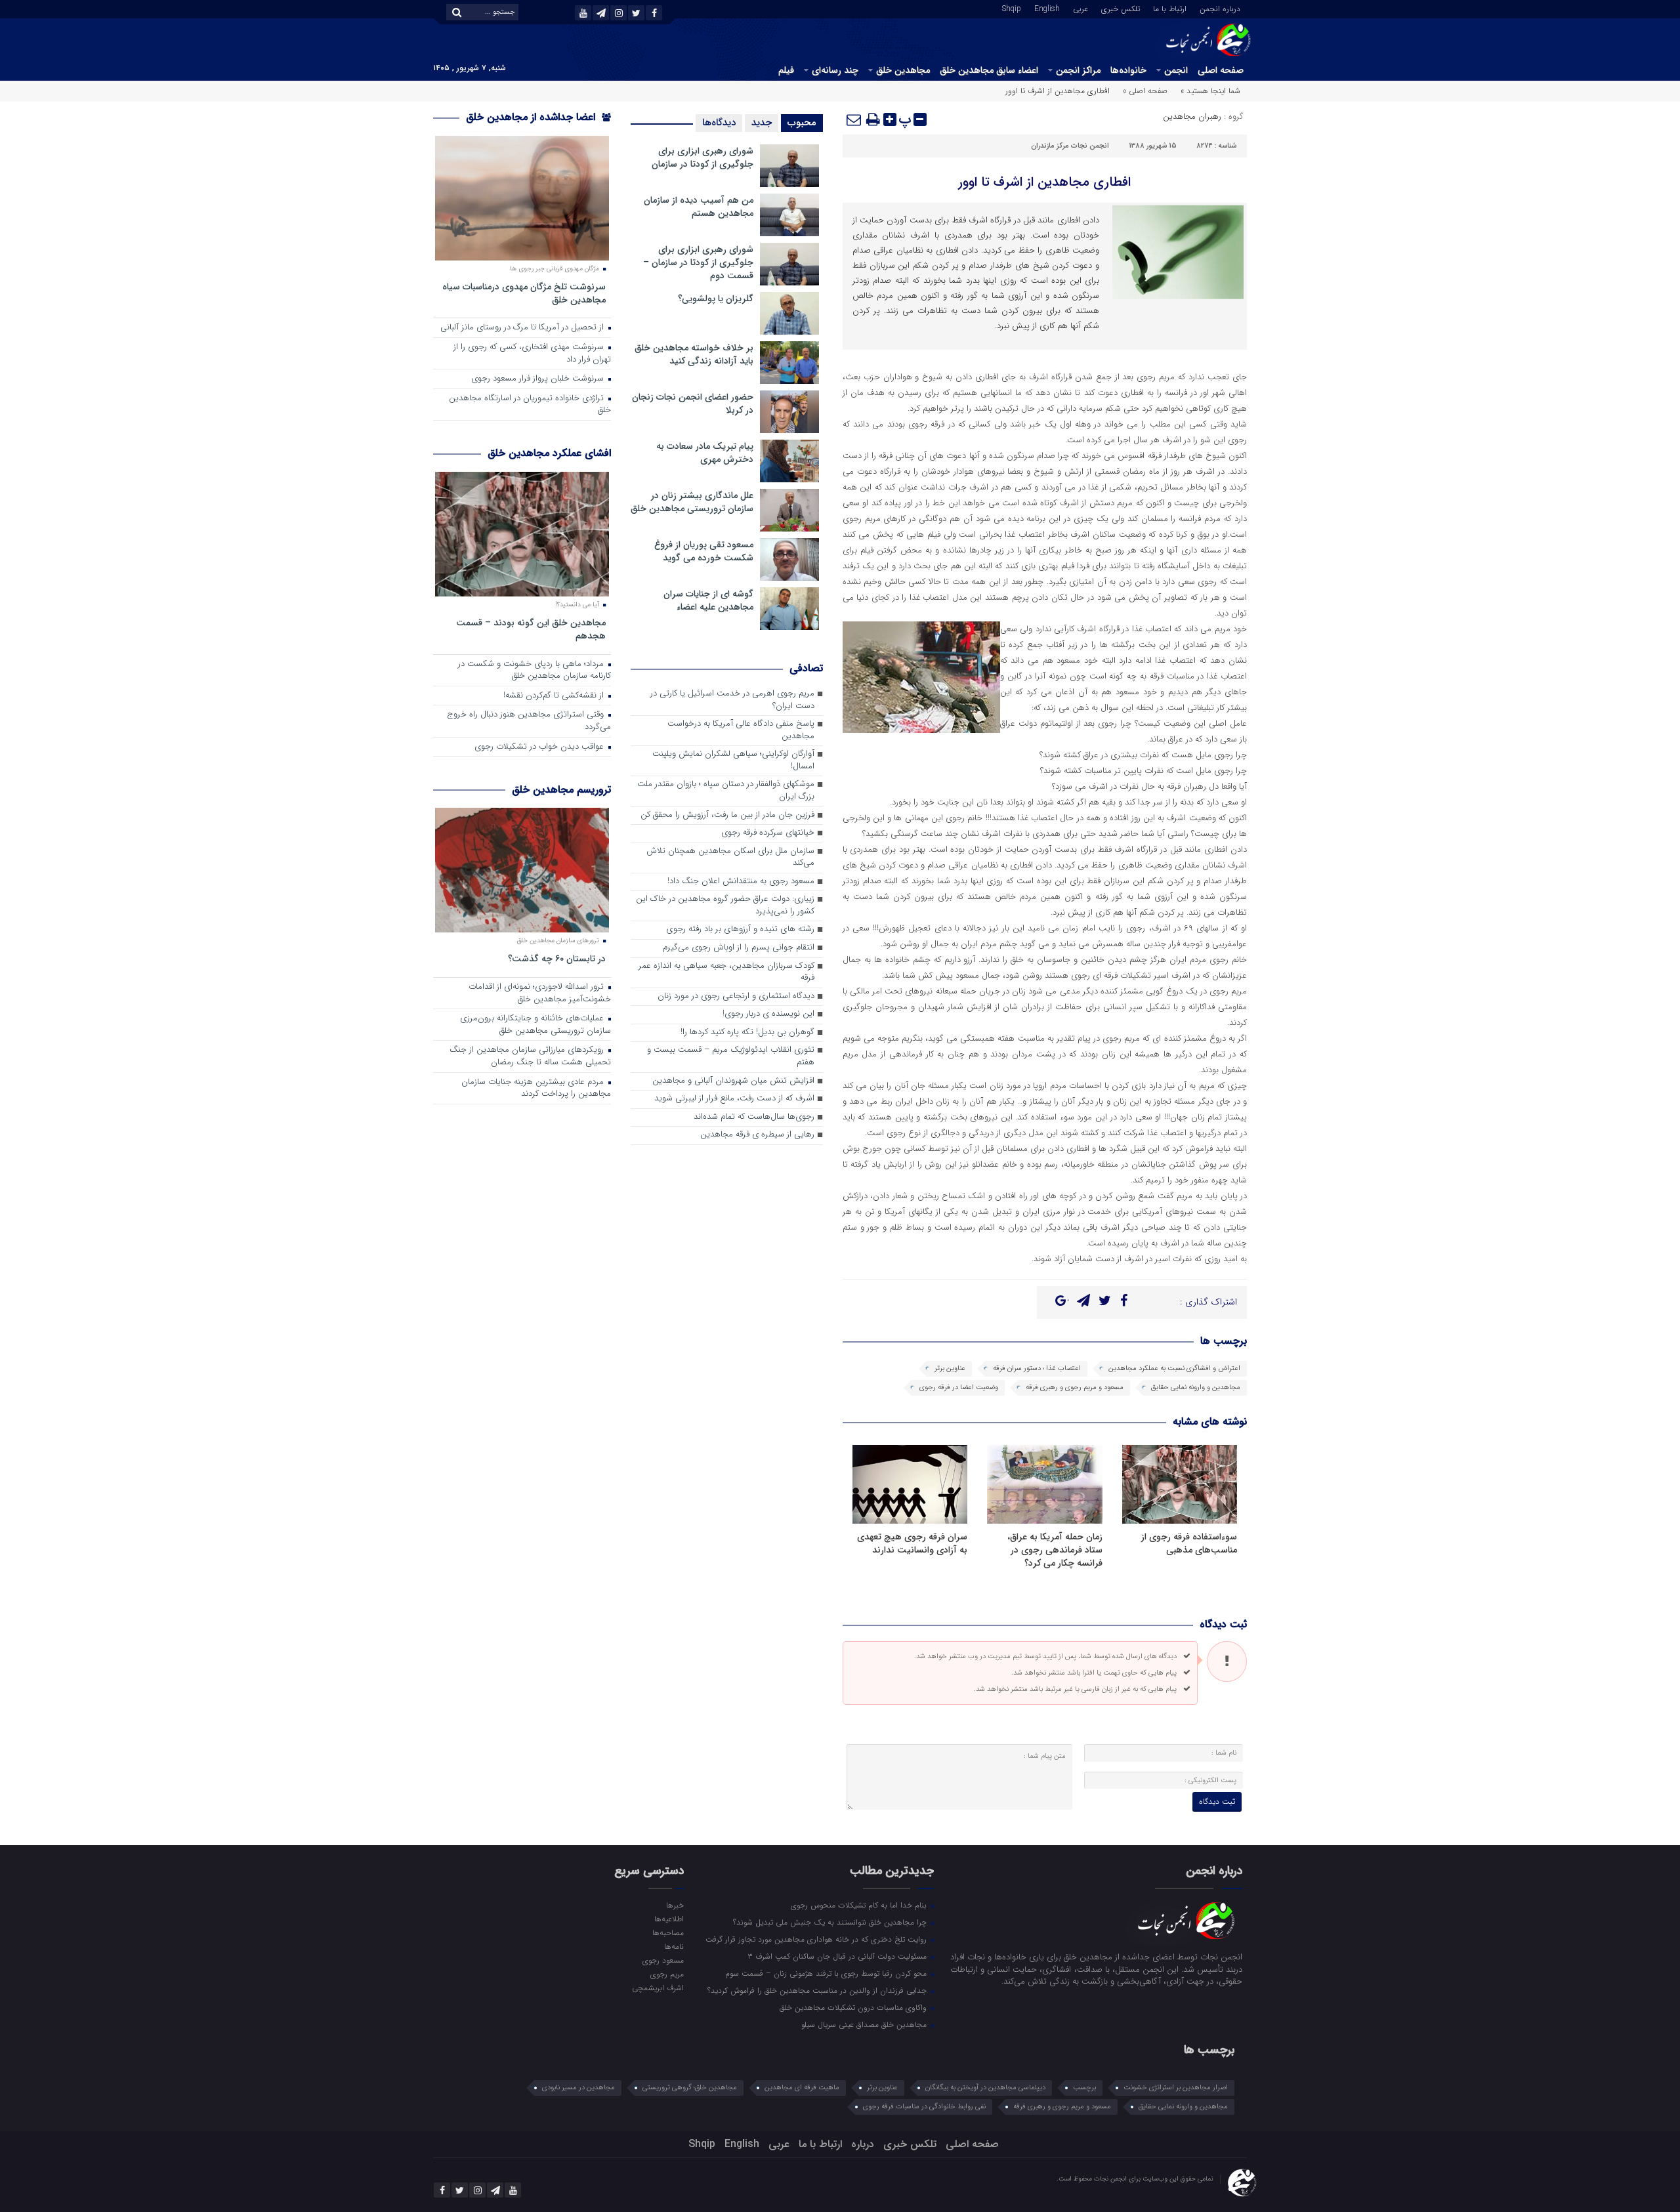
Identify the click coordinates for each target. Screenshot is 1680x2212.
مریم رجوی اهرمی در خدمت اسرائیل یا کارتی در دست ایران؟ (732, 700)
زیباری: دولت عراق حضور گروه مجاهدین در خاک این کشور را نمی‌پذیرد (725, 906)
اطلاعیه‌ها (669, 1919)
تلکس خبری (1121, 8)
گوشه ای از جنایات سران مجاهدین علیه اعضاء (708, 600)
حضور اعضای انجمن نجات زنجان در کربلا (693, 404)
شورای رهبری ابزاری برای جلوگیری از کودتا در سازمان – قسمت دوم (698, 262)
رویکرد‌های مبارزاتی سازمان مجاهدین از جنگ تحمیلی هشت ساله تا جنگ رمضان (530, 1056)
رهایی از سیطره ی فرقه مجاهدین (757, 1135)
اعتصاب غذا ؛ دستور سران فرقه (1037, 1368)
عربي (1081, 8)
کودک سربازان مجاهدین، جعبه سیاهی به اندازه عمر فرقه (726, 972)
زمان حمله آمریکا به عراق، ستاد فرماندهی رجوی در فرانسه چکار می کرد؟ (1055, 1550)
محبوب (802, 123)
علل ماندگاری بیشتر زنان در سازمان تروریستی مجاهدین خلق (692, 502)
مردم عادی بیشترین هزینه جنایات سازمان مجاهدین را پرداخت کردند (536, 1089)
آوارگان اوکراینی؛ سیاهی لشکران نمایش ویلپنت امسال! (733, 761)
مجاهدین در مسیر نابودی (578, 2088)
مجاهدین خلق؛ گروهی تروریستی (690, 2088)
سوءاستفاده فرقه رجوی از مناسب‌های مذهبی (1189, 1543)
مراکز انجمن (1078, 70)
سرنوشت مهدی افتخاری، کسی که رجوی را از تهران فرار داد (532, 354)
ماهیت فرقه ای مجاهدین (802, 2088)
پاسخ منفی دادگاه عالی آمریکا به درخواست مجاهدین (741, 730)
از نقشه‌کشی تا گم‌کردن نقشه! (555, 696)
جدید (762, 123)
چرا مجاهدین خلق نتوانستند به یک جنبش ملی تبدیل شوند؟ (831, 1922)
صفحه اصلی (1221, 70)
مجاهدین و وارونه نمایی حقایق (1196, 1388)
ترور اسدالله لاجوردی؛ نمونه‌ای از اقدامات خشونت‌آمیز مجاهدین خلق (540, 993)
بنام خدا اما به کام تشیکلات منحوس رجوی (860, 1905)
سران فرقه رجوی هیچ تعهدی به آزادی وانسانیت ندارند (912, 1543)
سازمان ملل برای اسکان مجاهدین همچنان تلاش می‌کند (730, 858)
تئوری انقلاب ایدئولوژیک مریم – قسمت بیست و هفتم (731, 1056)
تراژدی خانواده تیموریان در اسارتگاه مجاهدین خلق (530, 405)
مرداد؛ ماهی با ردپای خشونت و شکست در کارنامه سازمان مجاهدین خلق (535, 671)
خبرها (675, 1905)
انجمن (1176, 70)
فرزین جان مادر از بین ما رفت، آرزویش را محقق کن (727, 815)
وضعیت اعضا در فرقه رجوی (959, 1388)
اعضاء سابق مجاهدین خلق (989, 70)
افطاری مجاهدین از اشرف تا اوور (1044, 182)
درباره (863, 2144)
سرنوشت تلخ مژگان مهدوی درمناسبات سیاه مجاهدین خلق (524, 293)
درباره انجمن (1220, 8)
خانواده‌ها (1128, 70)
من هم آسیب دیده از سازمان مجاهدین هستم (699, 207)
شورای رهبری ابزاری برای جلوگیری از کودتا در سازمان (703, 157)
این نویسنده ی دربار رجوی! (768, 1014)
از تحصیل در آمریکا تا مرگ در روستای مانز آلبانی (523, 328)
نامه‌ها (674, 1946)
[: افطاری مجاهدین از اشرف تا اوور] (854, 119)
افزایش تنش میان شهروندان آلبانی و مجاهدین (733, 1081)
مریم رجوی (667, 1974)
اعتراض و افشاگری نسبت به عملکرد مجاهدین (1174, 1368)
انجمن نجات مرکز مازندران (1070, 146)
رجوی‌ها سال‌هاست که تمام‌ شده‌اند (754, 1117)
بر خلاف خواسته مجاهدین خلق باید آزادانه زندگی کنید (694, 354)
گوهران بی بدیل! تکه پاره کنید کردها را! (747, 1033)
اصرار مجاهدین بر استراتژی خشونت (1176, 2088)
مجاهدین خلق (903, 70)
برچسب (1084, 2088)
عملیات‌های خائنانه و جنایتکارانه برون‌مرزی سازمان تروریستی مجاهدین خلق (535, 1025)
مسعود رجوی (663, 1960)
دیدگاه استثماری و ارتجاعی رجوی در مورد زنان (736, 996)
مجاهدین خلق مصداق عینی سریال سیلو (865, 2024)
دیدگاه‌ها (719, 123)
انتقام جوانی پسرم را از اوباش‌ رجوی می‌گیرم (739, 948)
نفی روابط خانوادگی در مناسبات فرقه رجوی (924, 2107)
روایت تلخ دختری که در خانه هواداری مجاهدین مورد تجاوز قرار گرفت (817, 1939)
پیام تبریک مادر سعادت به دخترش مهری (705, 453)
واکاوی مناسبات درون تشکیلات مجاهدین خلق (854, 2007)
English (1047, 8)
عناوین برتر (950, 1368)
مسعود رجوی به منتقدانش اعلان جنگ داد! (741, 882)
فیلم (786, 70)
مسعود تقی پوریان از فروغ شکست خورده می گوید (704, 551)
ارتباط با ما (1170, 8)
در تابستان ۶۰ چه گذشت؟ (557, 958)
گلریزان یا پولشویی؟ (716, 299)
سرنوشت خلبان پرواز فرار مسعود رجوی (539, 379)
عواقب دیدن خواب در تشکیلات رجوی (540, 747)
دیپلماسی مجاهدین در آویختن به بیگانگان (985, 2088)
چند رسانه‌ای (835, 70)
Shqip (1012, 8)
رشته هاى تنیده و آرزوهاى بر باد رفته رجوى (740, 929)
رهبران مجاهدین (1192, 116)
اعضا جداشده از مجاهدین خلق (532, 117)
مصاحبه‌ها (668, 1932)
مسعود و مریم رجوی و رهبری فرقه (1075, 1388)
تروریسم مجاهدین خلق (561, 790)
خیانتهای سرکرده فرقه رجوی (768, 833)
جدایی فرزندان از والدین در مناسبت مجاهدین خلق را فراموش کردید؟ (818, 1990)
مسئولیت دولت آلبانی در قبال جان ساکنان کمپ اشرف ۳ (838, 1956)
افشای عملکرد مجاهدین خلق (549, 453)
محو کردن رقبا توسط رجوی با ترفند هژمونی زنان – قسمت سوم (827, 1973)
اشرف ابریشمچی (658, 1988)
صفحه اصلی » (1145, 91)
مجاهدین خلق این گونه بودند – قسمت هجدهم (531, 629)
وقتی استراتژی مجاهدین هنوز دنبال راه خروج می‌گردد (529, 721)
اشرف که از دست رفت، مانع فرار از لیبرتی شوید (734, 1099)
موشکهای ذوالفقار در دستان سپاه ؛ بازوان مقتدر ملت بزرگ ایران (726, 791)
